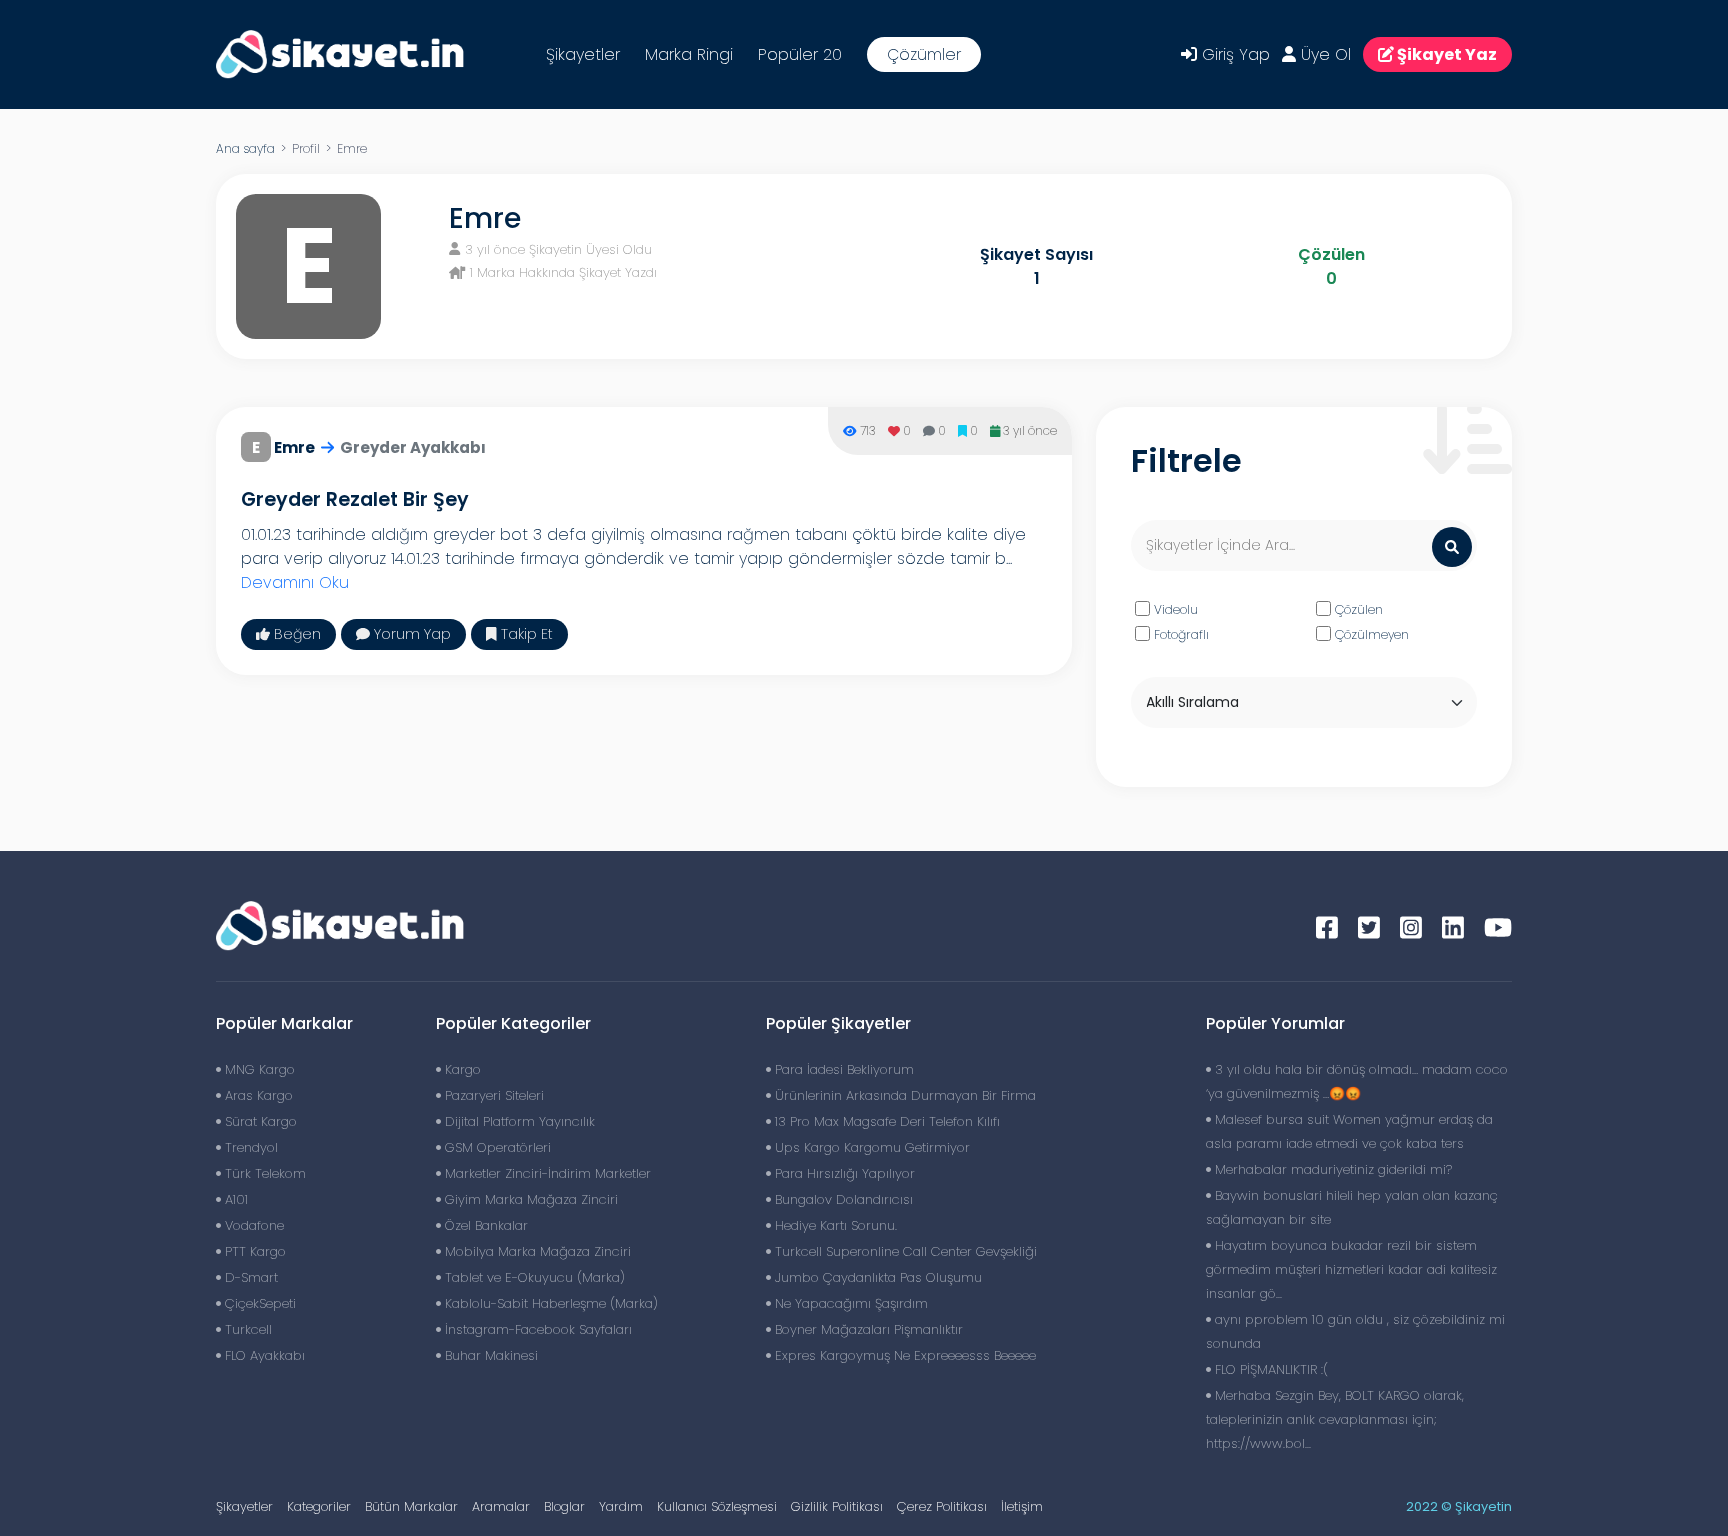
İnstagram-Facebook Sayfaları (536, 1329)
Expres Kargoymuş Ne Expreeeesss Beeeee (903, 1355)
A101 (234, 1199)
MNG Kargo (258, 1069)
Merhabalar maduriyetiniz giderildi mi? (1331, 1169)
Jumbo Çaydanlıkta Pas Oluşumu (876, 1277)
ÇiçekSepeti (258, 1303)
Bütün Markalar (411, 1506)
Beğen (295, 634)
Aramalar (501, 1506)
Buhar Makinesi (489, 1355)
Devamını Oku (295, 582)
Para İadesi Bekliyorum (842, 1069)
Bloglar (564, 1506)
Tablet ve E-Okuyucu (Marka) (533, 1277)
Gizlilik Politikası (837, 1506)
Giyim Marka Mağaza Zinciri (529, 1199)
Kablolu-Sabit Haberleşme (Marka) (549, 1303)
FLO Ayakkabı (263, 1355)
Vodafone (252, 1225)
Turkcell (246, 1329)
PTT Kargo (253, 1251)
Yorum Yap (410, 634)
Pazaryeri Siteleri (492, 1095)
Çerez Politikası (942, 1506)
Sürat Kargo (259, 1121)
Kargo (461, 1069)
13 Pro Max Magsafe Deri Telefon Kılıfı (885, 1121)
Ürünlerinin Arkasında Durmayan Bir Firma (903, 1095)
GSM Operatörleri (496, 1147)
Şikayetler (583, 54)
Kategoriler (319, 1506)
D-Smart (249, 1277)
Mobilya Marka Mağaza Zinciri (536, 1251)
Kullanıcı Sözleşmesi (717, 1506)
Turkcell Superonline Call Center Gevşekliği (904, 1251)
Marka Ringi (689, 54)
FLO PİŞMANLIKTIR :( (1269, 1369)
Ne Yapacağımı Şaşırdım (849, 1303)
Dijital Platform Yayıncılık (518, 1121)
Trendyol (249, 1147)
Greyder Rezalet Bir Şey (355, 499)
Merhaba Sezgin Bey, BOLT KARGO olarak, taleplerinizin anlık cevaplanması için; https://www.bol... (1335, 1419)
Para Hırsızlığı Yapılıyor (843, 1173)
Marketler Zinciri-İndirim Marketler (546, 1173)
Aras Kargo (257, 1095)
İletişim (1022, 1506)
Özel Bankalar (484, 1225)
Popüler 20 (800, 54)
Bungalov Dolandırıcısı (842, 1199)
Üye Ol (1323, 54)
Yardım (621, 1506)
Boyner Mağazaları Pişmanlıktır (867, 1329)
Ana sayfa (245, 148)
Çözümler (924, 54)
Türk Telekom (263, 1173)
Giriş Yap (1233, 54)
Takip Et (525, 634)
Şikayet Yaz (1445, 54)
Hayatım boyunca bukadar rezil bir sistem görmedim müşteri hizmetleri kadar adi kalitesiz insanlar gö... (1351, 1269)
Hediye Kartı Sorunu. (834, 1225)
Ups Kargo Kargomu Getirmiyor (870, 1147)
